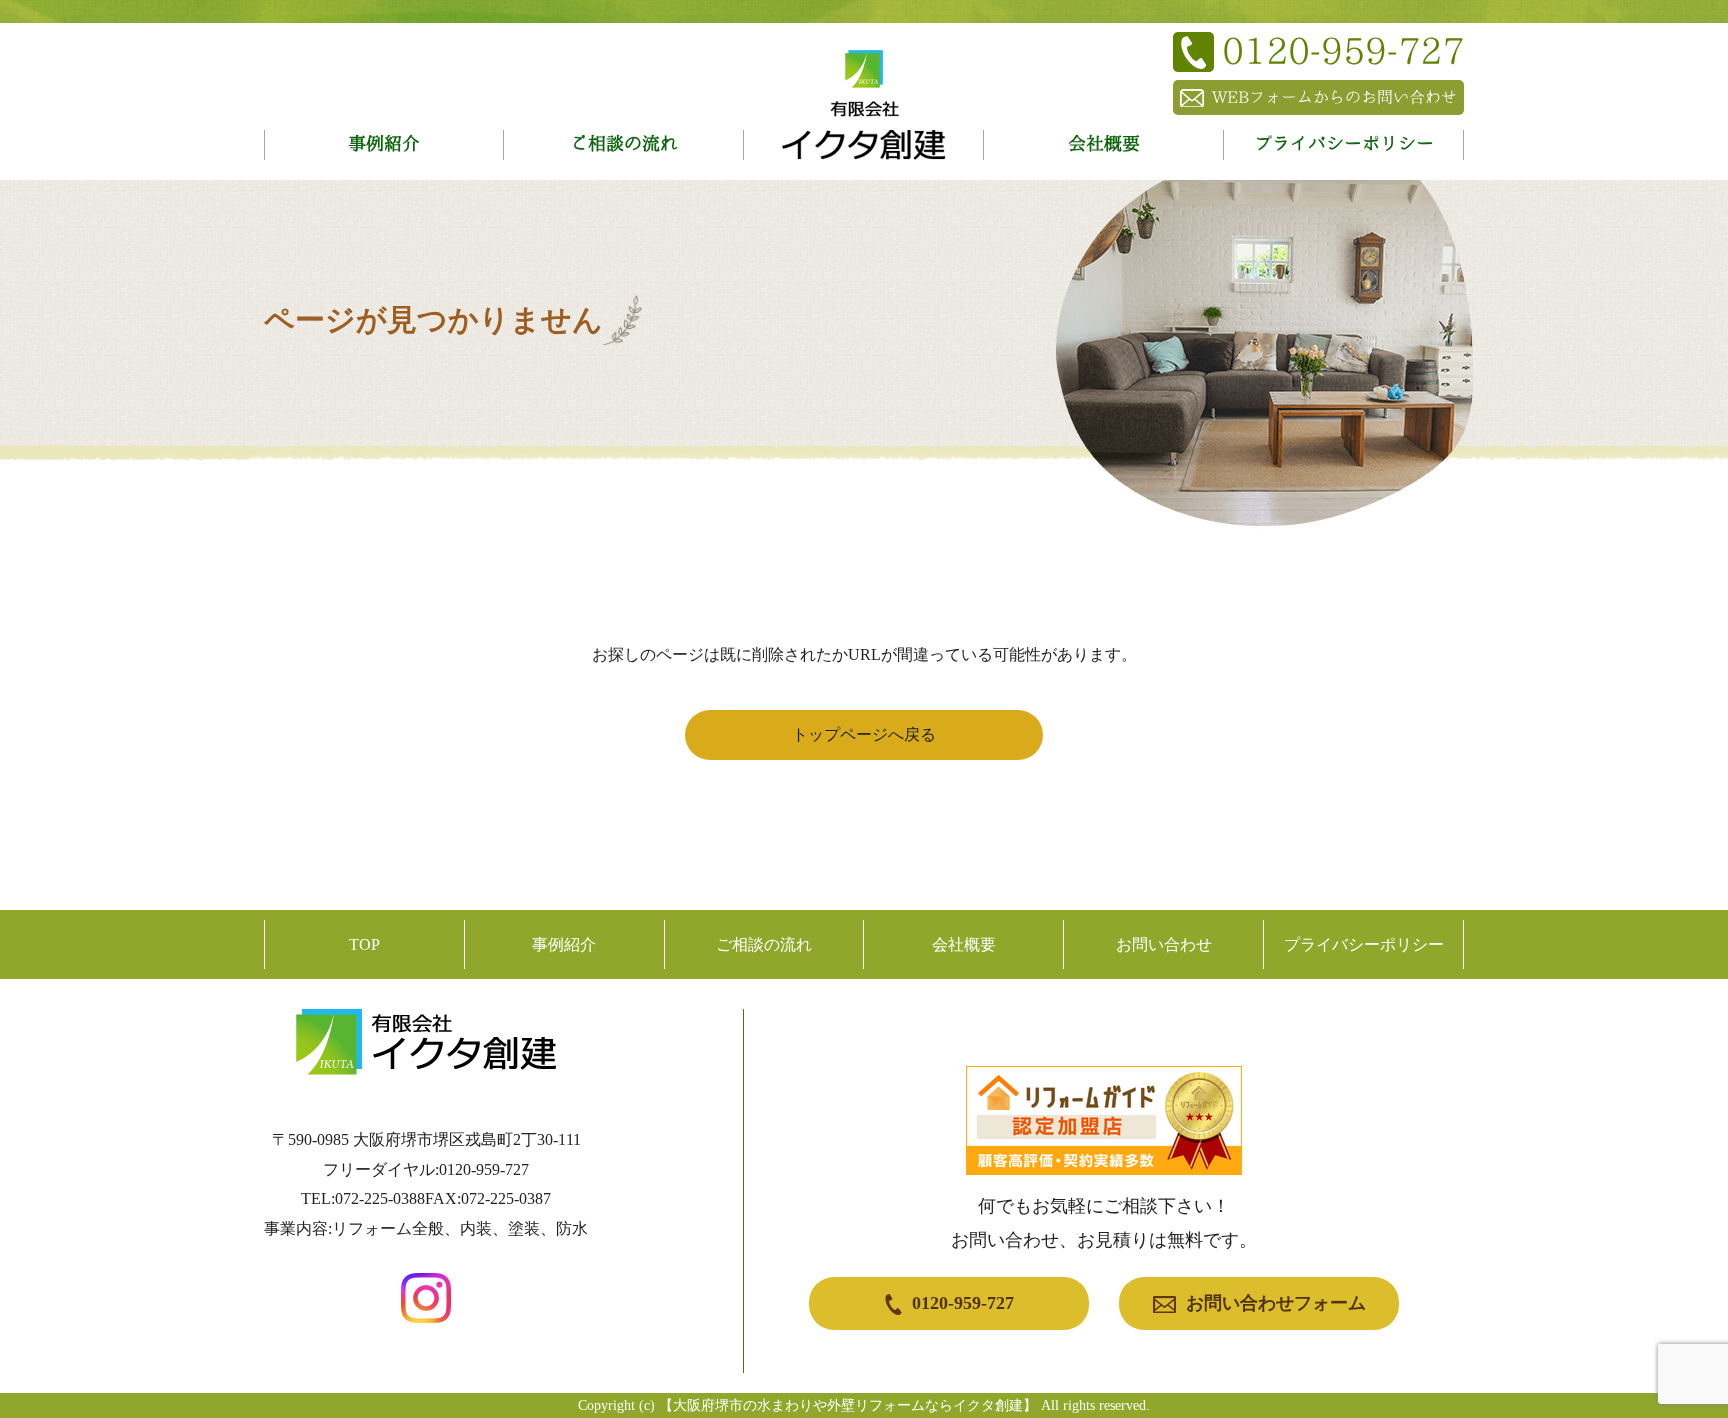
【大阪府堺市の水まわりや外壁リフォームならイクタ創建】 (848, 1405)
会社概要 (1104, 143)
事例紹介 (384, 143)
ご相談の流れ (624, 143)
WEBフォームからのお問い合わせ (1334, 97)
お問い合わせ (1164, 944)
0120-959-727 (963, 1303)
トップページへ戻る (864, 734)
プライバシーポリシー (1344, 143)
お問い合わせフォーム (1276, 1303)
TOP (364, 944)
